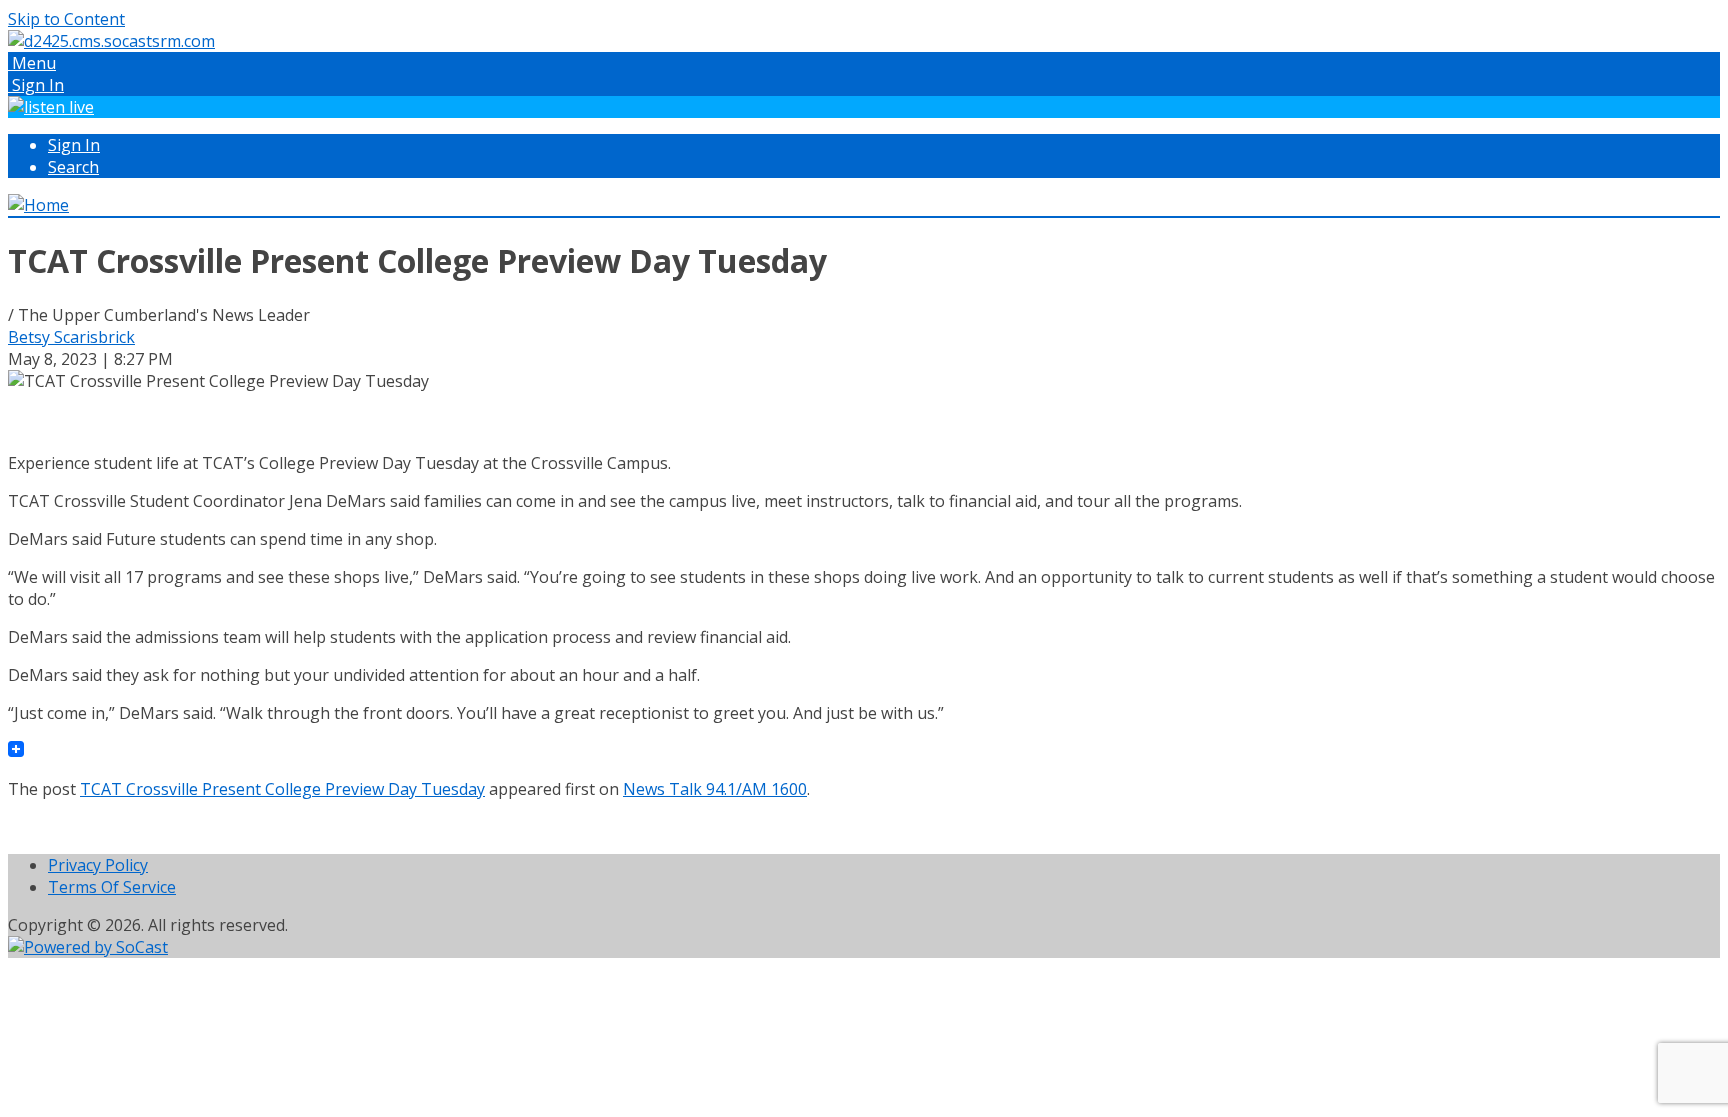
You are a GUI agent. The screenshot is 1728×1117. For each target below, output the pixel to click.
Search (73, 167)
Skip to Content (66, 19)
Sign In (74, 145)
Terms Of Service (112, 887)
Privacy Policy (98, 865)
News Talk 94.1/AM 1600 (715, 789)
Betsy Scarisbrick (71, 337)
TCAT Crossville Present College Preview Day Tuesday (282, 789)
